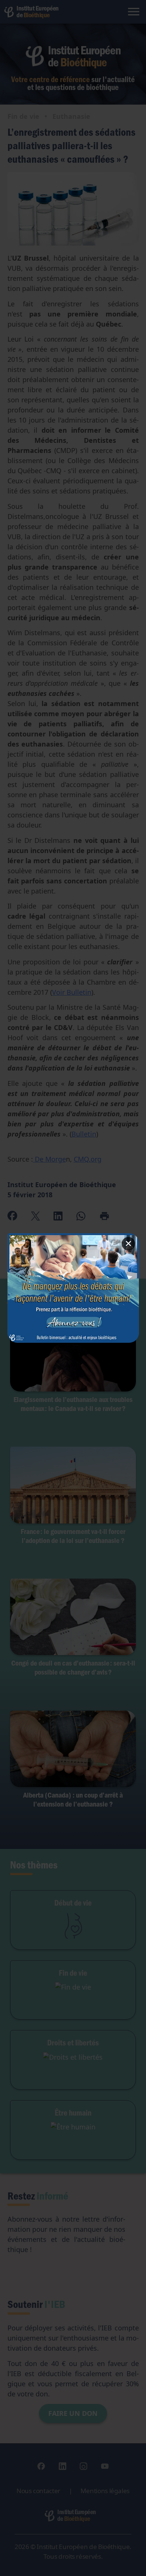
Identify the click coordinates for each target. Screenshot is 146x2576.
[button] (73, 1288)
